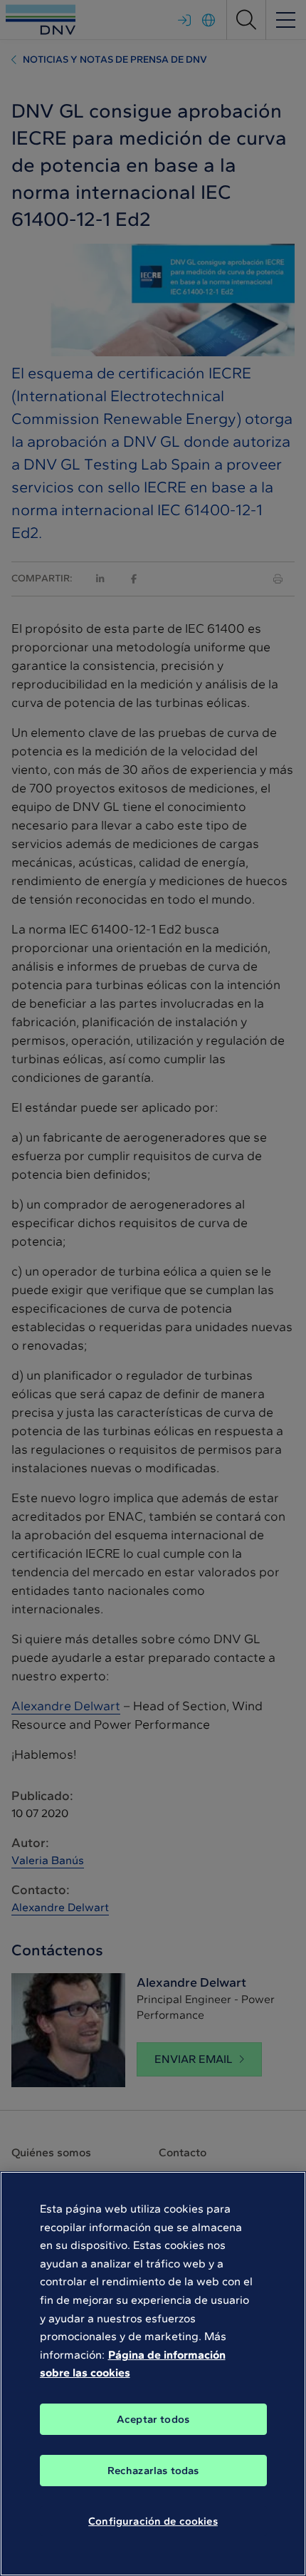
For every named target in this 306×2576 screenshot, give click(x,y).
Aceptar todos (153, 2419)
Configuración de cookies (153, 2521)
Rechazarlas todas (153, 2471)
